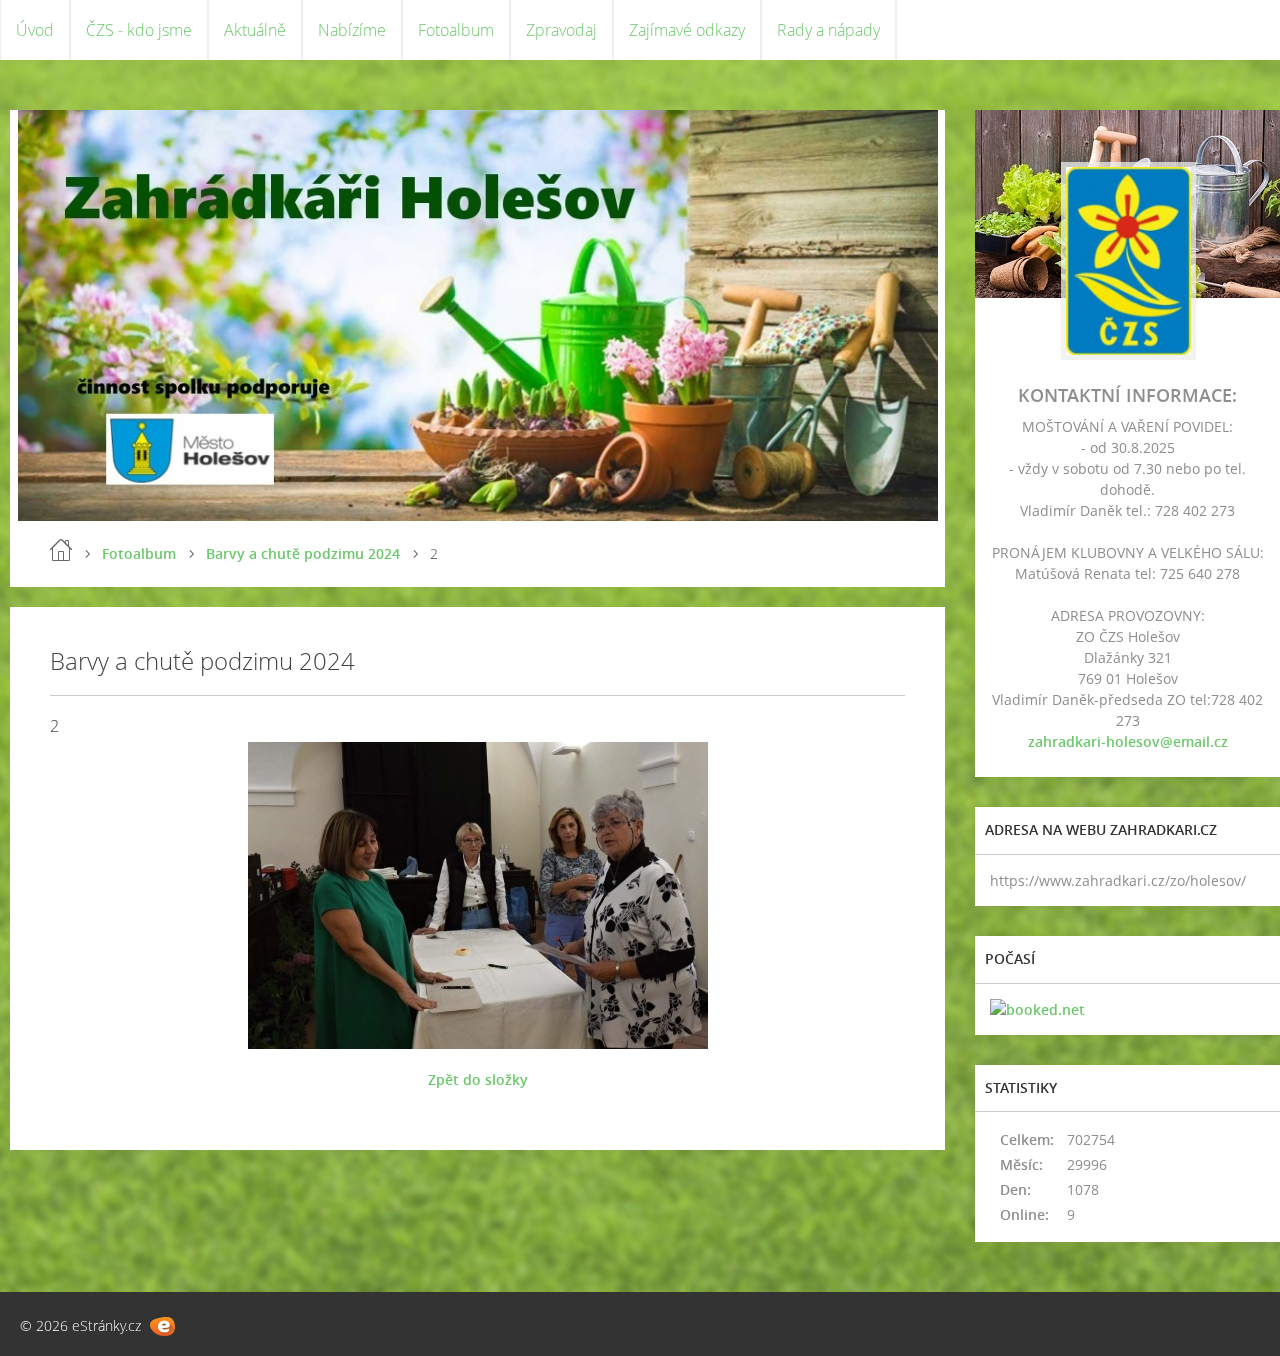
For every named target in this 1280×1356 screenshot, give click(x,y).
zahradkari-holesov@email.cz (1128, 741)
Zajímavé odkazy (687, 30)
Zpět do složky (478, 1079)
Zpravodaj (561, 30)
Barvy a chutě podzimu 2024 (303, 553)
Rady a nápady (828, 30)
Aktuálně (255, 30)
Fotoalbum (456, 30)
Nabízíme (352, 30)
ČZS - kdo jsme (139, 30)
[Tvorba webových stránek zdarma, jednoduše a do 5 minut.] (162, 1326)
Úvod (35, 30)
